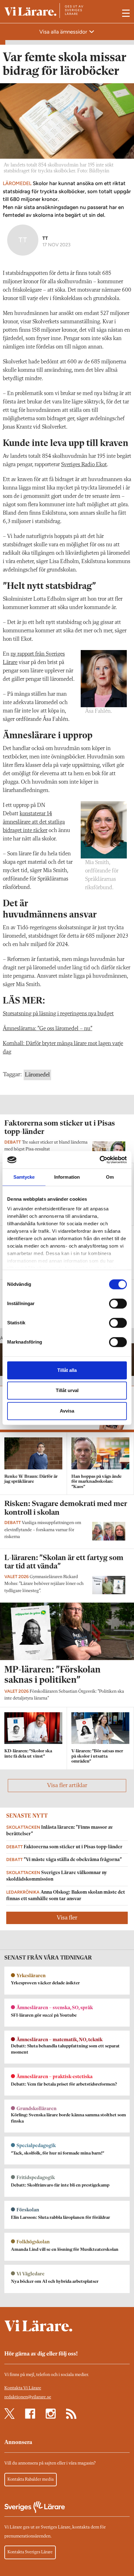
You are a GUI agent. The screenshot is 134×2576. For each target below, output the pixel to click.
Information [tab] (67, 1177)
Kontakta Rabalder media (31, 2479)
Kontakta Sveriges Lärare (30, 2552)
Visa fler (67, 1918)
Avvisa (67, 1411)
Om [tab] (110, 1177)
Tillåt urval (67, 1390)
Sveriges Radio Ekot (84, 465)
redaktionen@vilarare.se (28, 2397)
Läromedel (37, 1075)
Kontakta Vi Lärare (23, 2388)
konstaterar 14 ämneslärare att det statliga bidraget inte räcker (34, 822)
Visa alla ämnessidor (64, 32)
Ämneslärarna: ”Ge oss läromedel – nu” (48, 1029)
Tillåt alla (67, 1370)
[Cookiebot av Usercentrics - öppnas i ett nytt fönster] (100, 1160)
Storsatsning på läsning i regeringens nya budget (58, 1014)
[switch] (118, 1304)
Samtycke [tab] (24, 1177)
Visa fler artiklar (67, 1786)
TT (45, 238)
